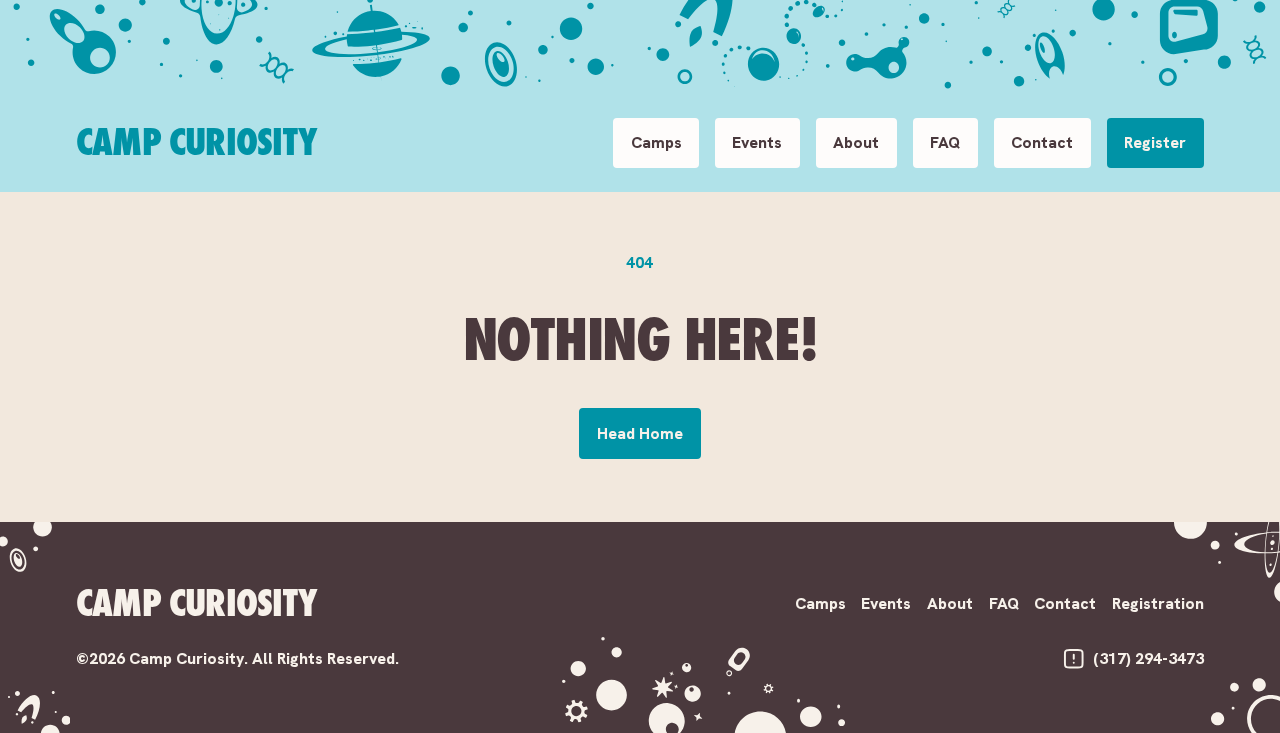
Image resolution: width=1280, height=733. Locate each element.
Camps (656, 142)
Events (757, 142)
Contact (1042, 142)
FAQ (945, 142)
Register (1155, 142)
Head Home (640, 433)
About (856, 142)
